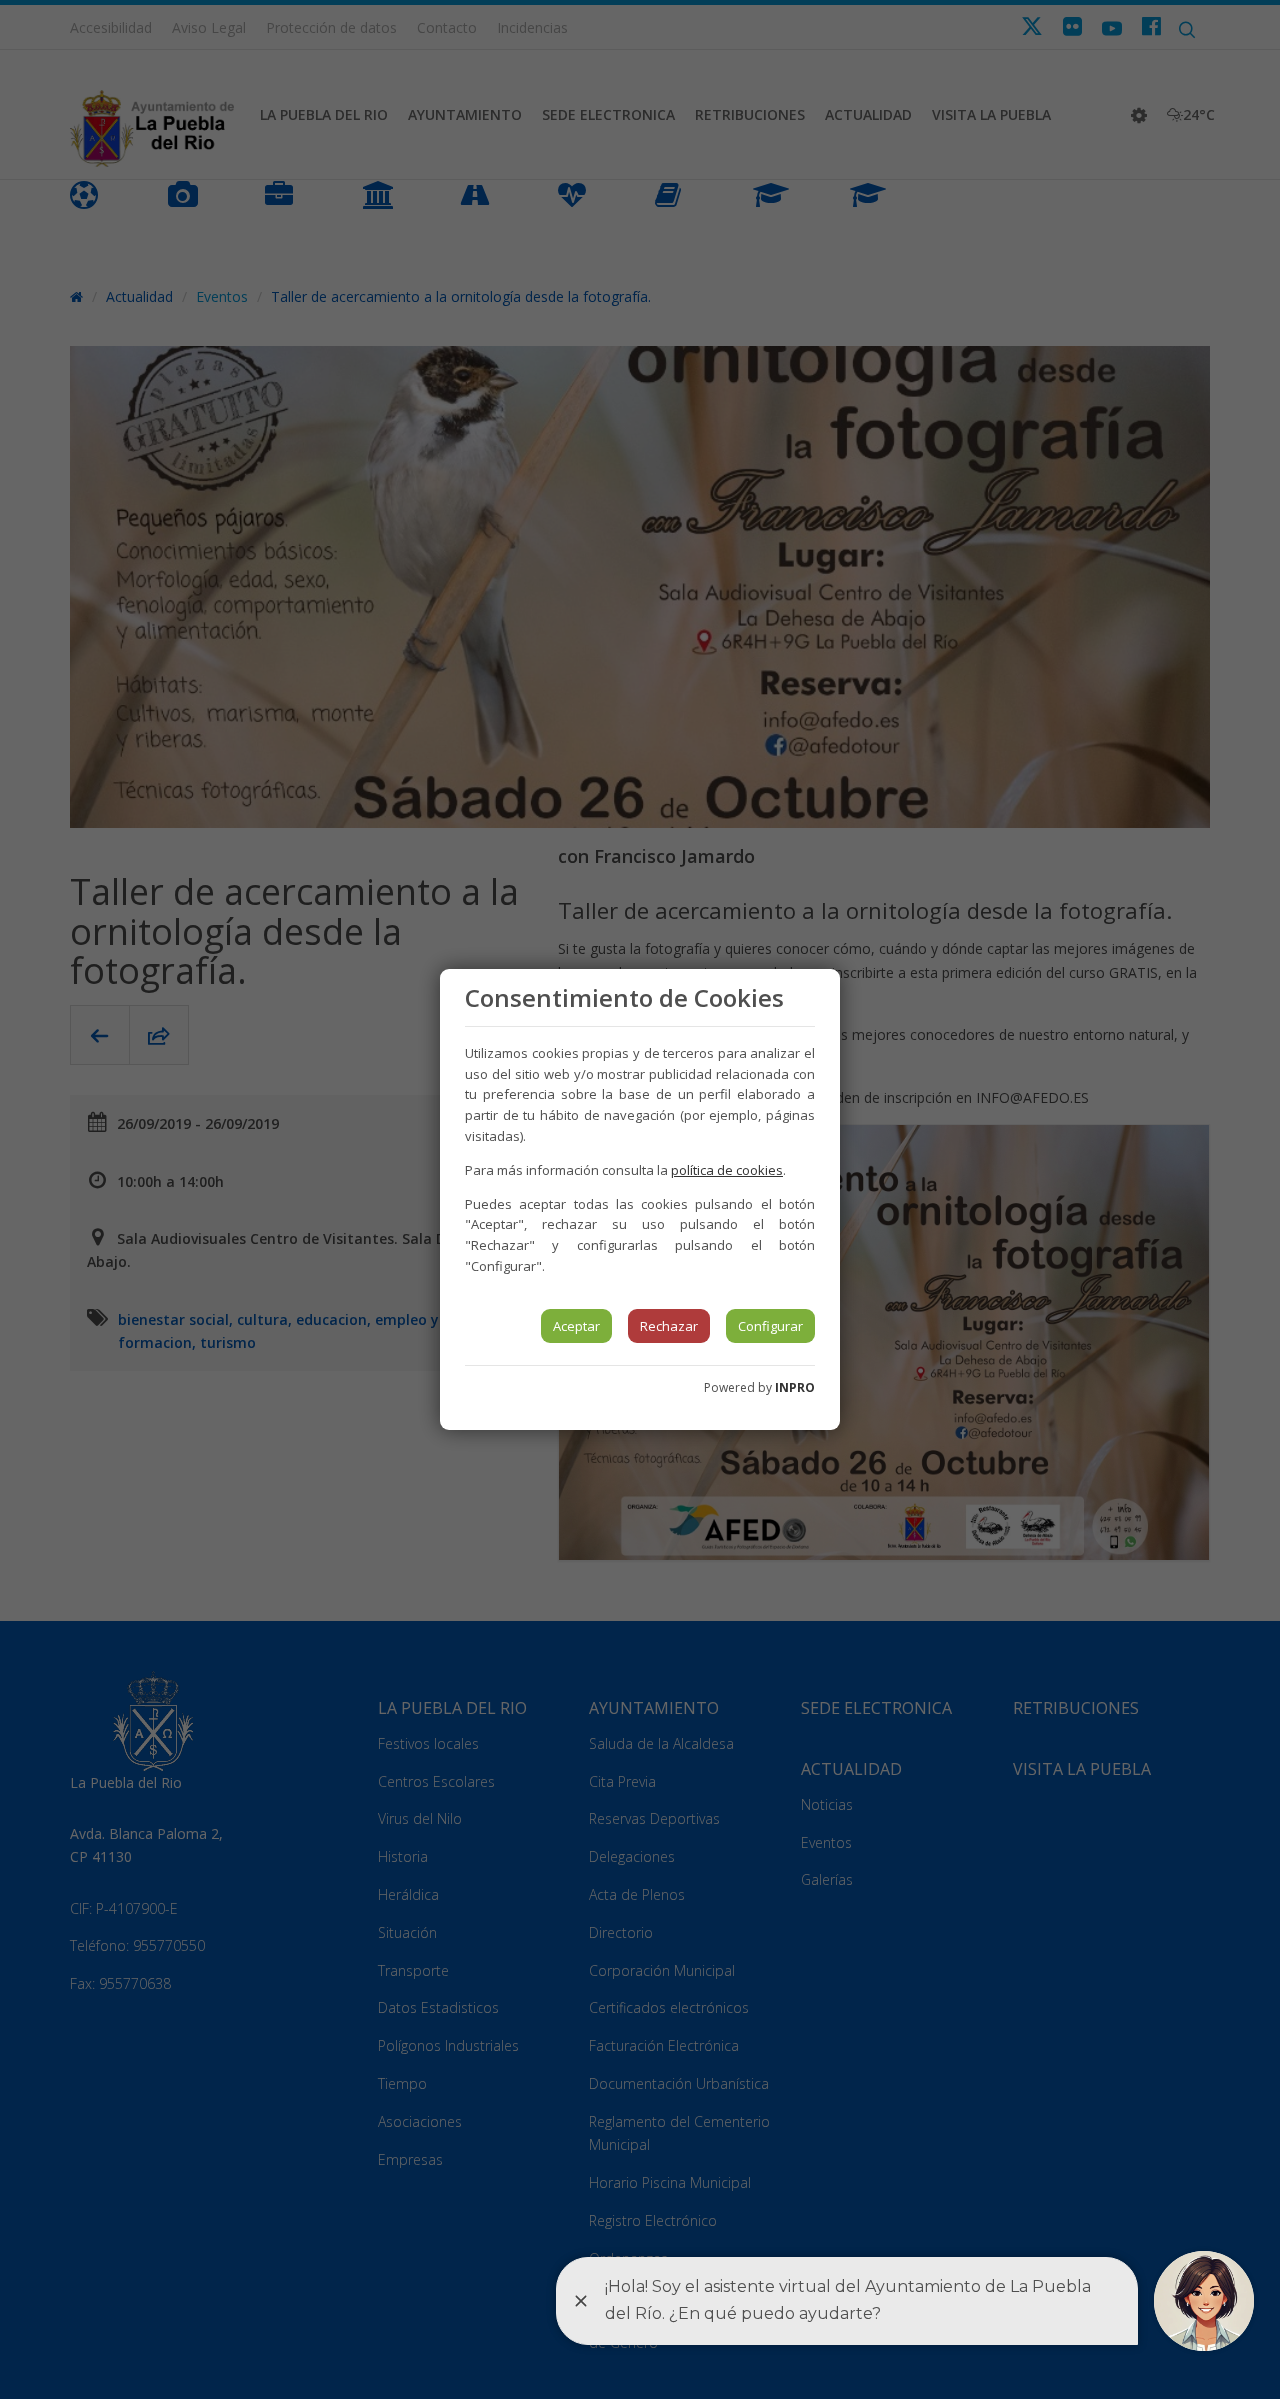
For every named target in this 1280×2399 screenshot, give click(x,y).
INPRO (795, 1387)
